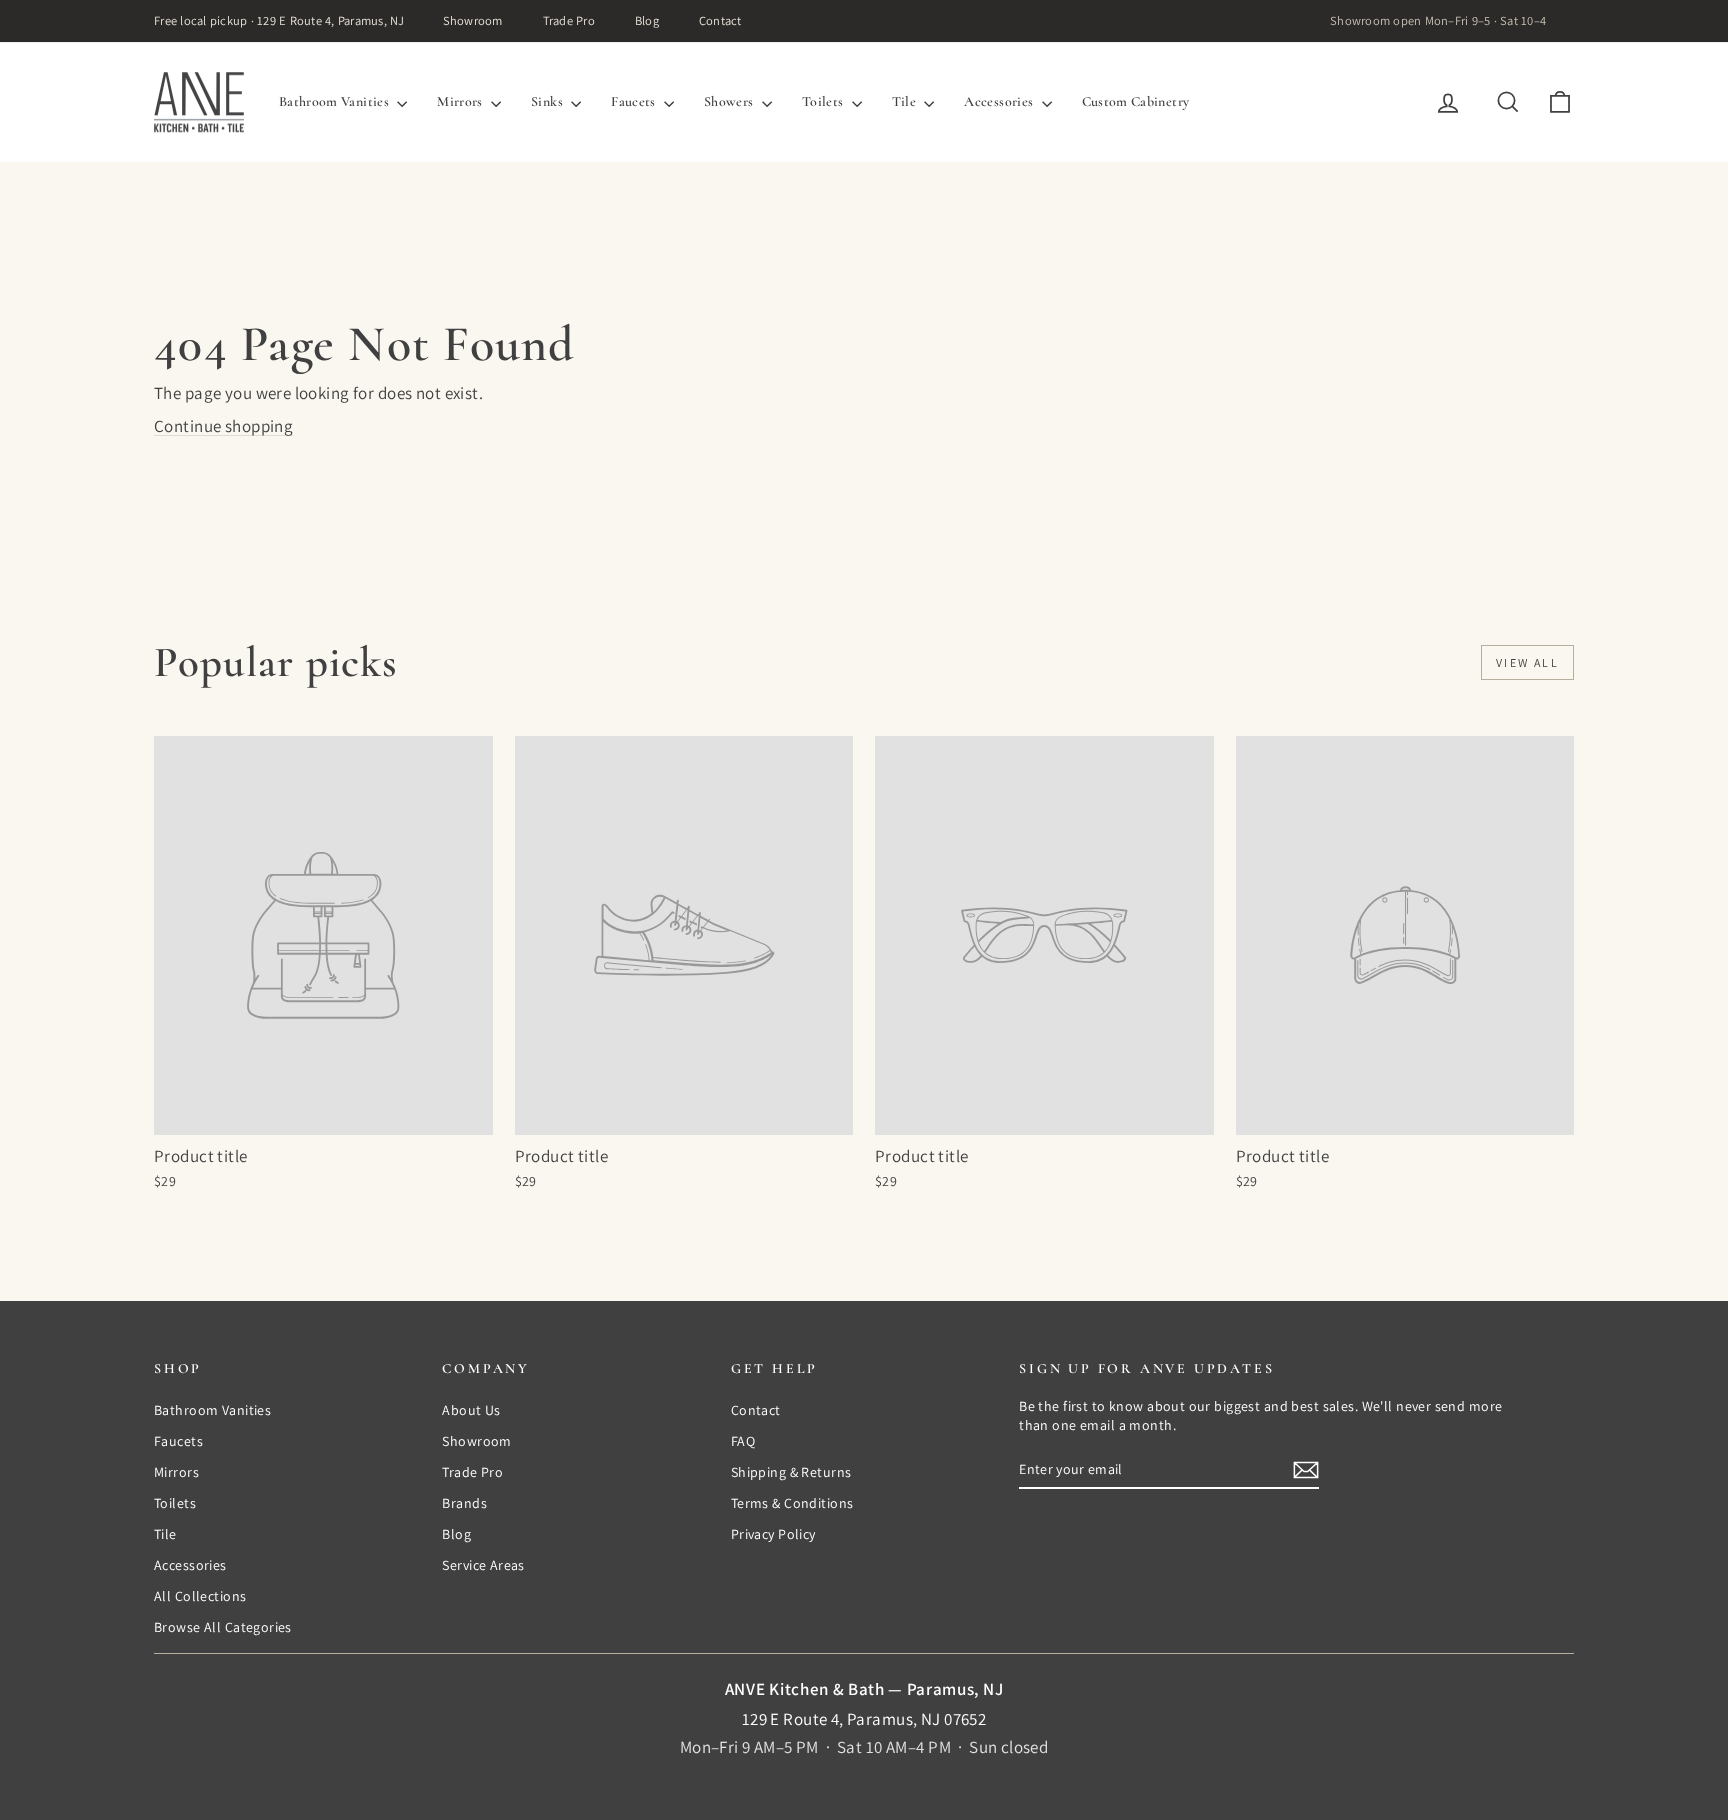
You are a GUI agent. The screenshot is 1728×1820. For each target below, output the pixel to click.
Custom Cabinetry (1136, 101)
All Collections (200, 1596)
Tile (906, 101)
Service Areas (483, 1565)
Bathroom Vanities (335, 101)
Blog (647, 20)
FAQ (743, 1441)
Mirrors (461, 101)
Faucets (635, 101)
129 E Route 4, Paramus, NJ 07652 (864, 1719)
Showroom (473, 20)
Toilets (824, 101)
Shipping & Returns (791, 1472)
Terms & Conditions (792, 1503)
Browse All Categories (223, 1627)
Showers (730, 101)
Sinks (548, 101)
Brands (464, 1503)
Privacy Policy (773, 1534)
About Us (471, 1410)
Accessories (1000, 101)
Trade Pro (569, 20)
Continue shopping (223, 426)
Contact (720, 20)
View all (1527, 662)
